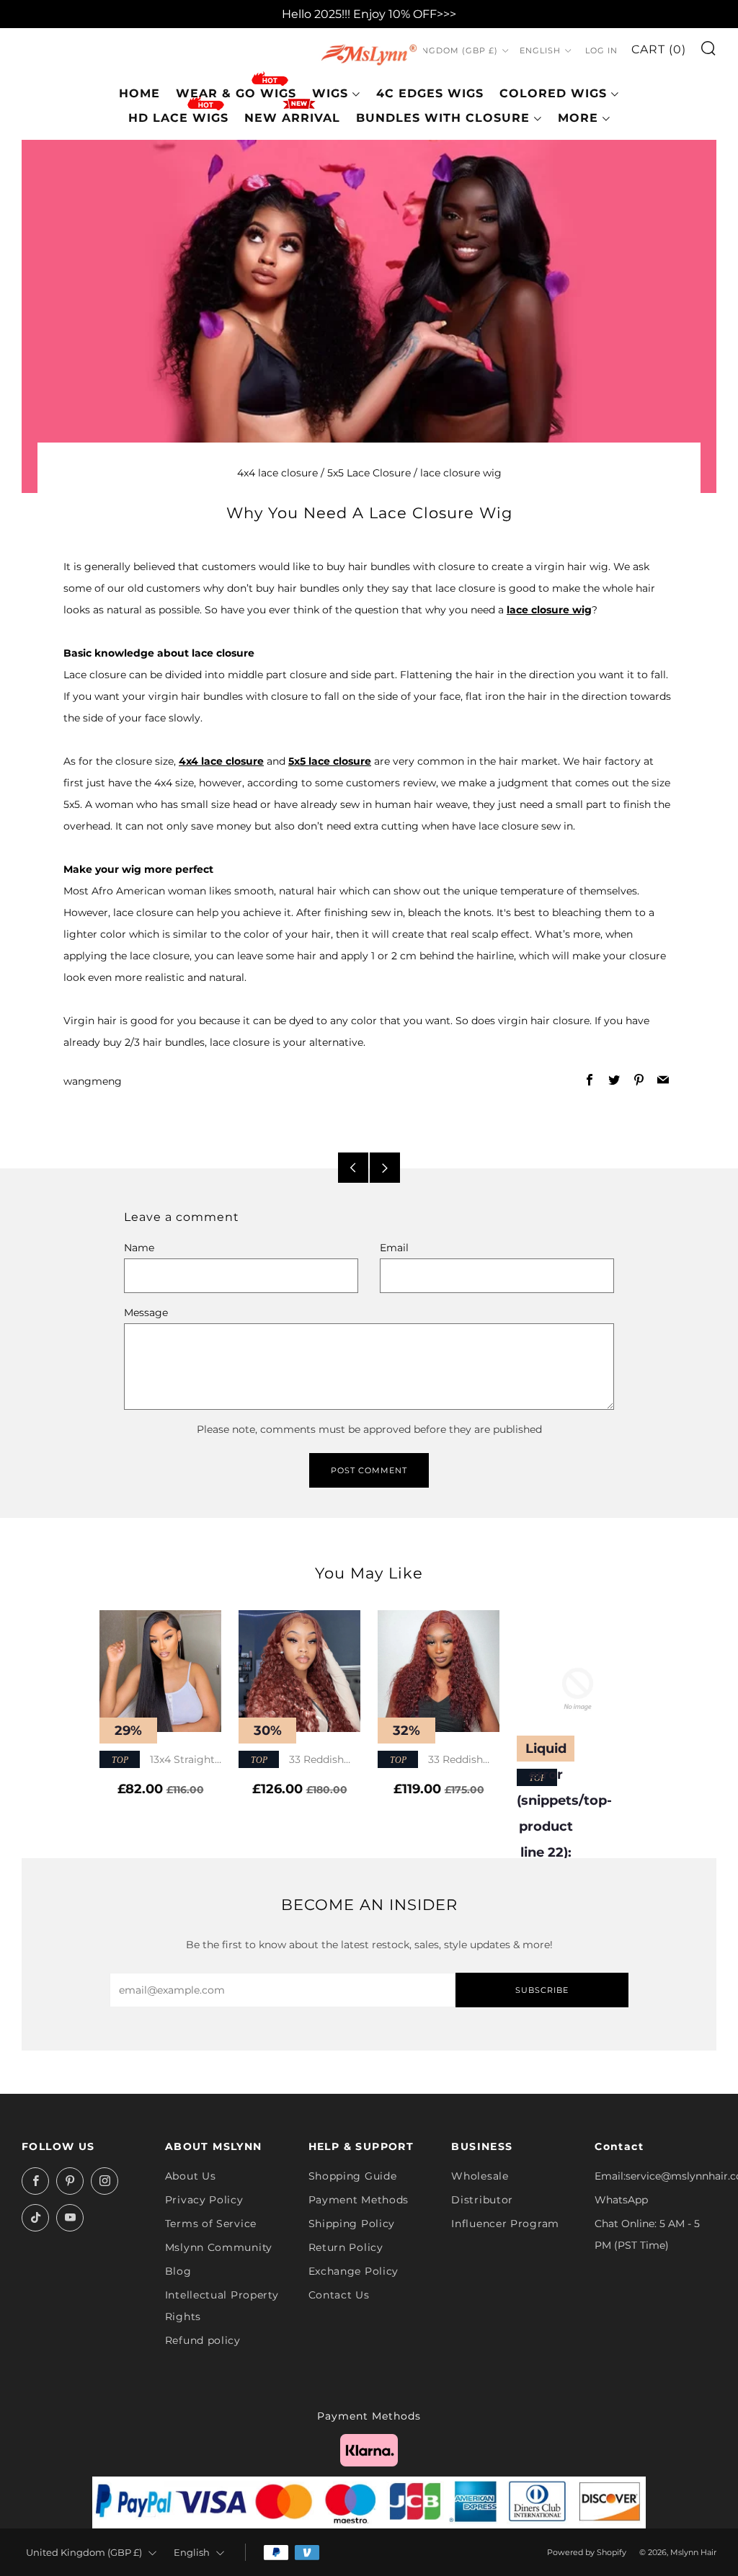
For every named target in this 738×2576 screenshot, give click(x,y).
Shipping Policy (352, 2224)
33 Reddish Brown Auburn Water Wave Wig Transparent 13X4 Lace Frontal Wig (435, 1760)
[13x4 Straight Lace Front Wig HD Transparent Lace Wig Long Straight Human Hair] (160, 1671)
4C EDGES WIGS (430, 93)
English (540, 50)
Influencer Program (505, 2224)
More (578, 118)
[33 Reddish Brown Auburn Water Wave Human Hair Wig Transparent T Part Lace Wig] (299, 1671)
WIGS (330, 93)
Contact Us (339, 2295)
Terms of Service (211, 2224)
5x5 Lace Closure (369, 473)
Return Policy (346, 2247)
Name (139, 1248)
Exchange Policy (354, 2271)
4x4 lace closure (277, 473)
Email (394, 1248)
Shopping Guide (353, 2176)
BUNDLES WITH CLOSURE (443, 118)
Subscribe (542, 1990)
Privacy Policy (204, 2200)
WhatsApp (621, 2200)
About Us (191, 2176)
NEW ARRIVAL (292, 118)
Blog (178, 2271)
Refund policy (203, 2340)
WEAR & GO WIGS (236, 93)
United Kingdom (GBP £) (436, 50)
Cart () (659, 49)
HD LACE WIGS (178, 118)
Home (139, 93)
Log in (601, 50)
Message (146, 1313)
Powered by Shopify (587, 2552)
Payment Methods (359, 2200)
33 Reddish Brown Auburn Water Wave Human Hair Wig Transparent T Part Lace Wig (298, 1760)
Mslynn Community (219, 2247)
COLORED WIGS (553, 93)
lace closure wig (461, 473)
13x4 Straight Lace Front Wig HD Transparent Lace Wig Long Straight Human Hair (157, 1760)
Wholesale (480, 2176)
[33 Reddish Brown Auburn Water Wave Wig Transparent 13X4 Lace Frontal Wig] (439, 1671)
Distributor (482, 2200)
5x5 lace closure (330, 761)
